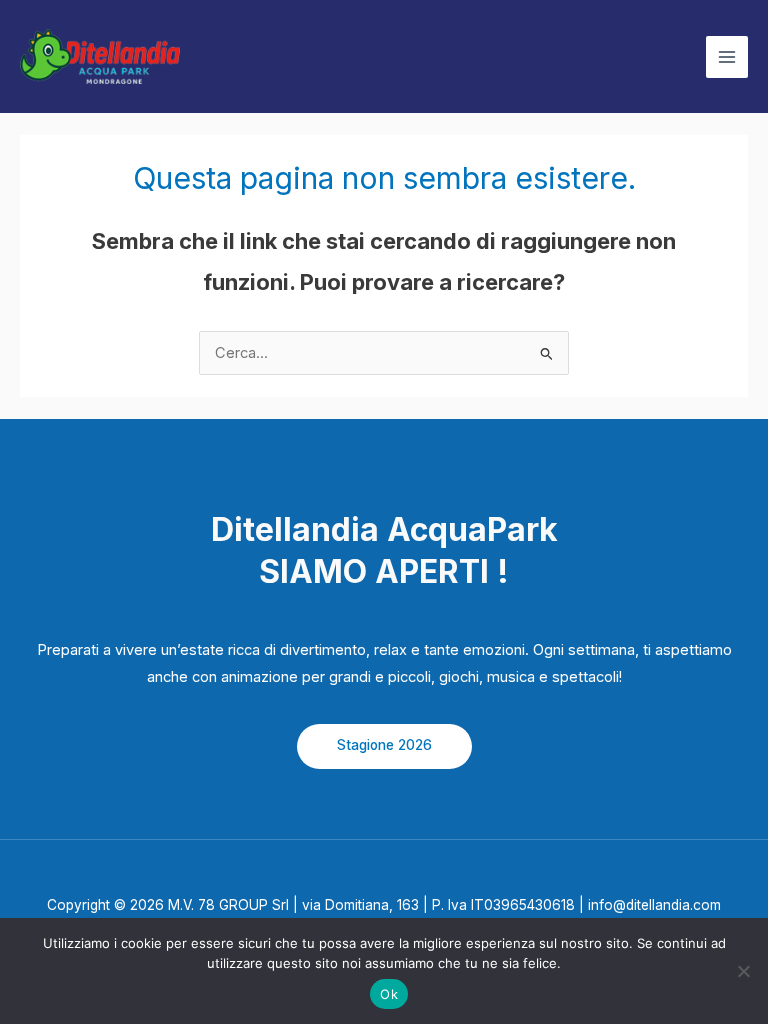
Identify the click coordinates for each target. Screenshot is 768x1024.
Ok (389, 994)
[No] (743, 971)
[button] (384, 746)
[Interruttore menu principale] (727, 57)
